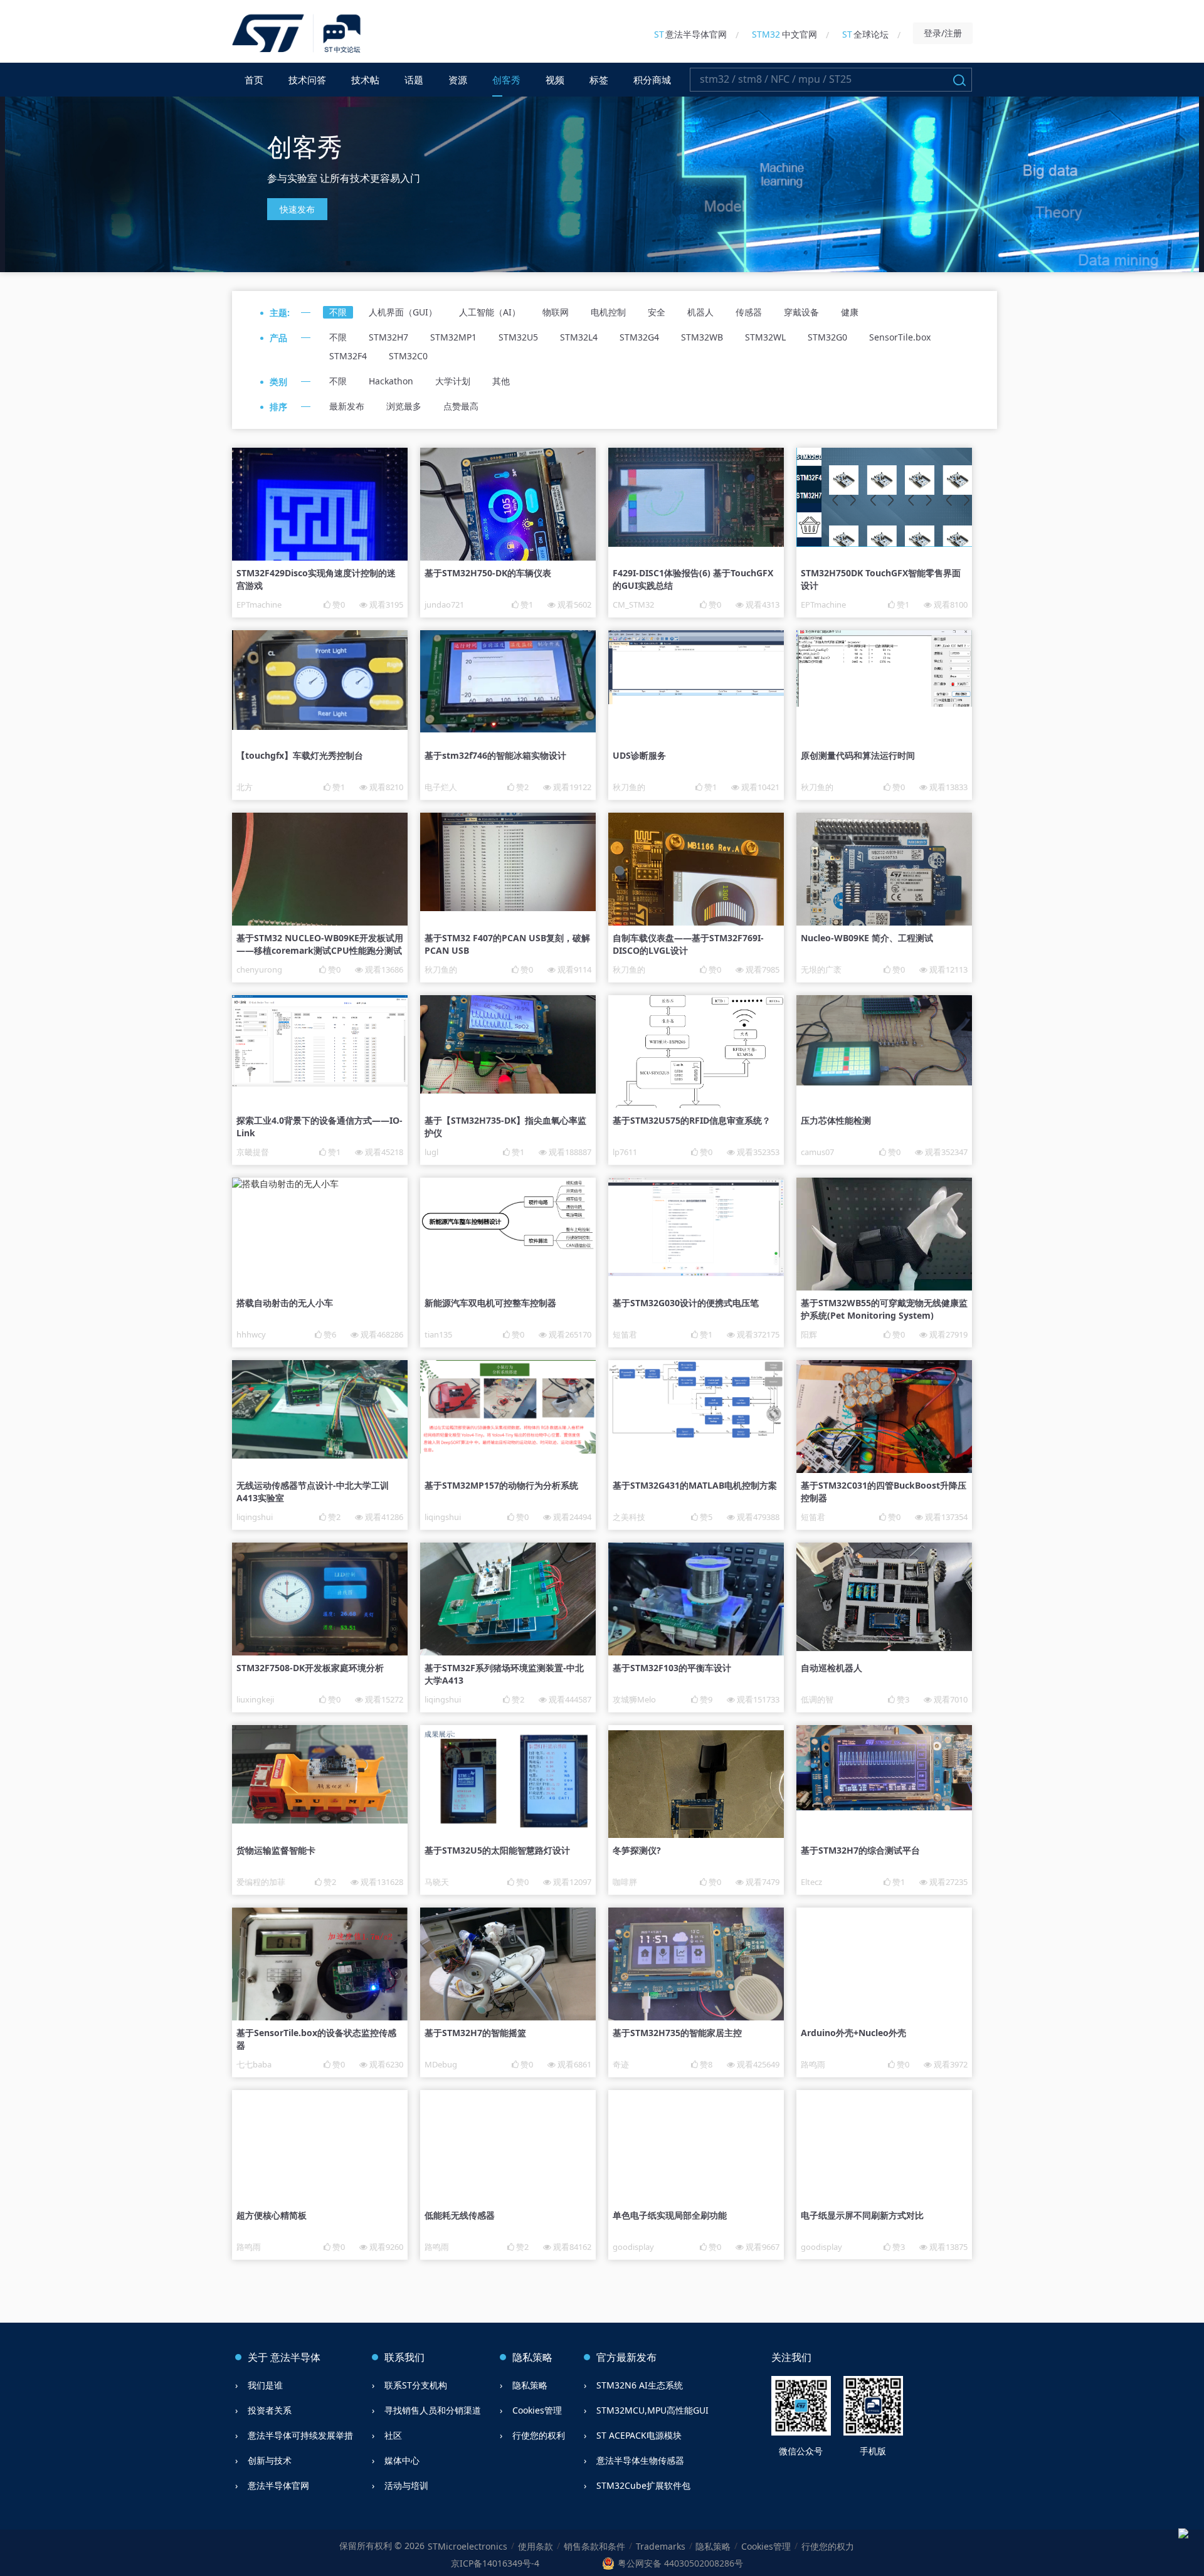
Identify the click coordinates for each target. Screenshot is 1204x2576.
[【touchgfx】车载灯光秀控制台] (320, 726)
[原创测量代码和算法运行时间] (884, 703)
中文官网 (784, 34)
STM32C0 (408, 356)
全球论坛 (865, 34)
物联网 (556, 312)
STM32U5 (518, 337)
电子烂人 (441, 787)
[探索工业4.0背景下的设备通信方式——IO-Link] (320, 1083)
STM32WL (765, 337)
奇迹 (621, 2064)
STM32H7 (388, 337)
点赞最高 (461, 406)
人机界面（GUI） (403, 312)
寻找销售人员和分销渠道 (433, 2410)
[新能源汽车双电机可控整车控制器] (508, 1250)
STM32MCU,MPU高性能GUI (652, 2410)
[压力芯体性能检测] (884, 1082)
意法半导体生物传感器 (640, 2460)
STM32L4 (579, 337)
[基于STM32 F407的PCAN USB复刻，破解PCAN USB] (508, 908)
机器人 (700, 312)
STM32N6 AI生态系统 (640, 2385)
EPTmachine (259, 604)
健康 (850, 312)
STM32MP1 (453, 337)
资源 (458, 80)
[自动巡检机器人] (884, 1648)
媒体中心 (402, 2460)
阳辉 (809, 1334)
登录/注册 (943, 33)
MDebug (441, 2064)
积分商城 (652, 80)
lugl (431, 1152)
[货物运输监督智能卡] (320, 1820)
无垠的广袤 (821, 969)
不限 (338, 312)
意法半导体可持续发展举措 (300, 2435)
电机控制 (608, 312)
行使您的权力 (828, 2546)
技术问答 (307, 80)
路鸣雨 (813, 2064)
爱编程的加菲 (261, 1882)
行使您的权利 (539, 2435)
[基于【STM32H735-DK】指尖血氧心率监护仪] (508, 1090)
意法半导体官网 (690, 34)
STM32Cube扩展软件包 (643, 2485)
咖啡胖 (625, 1882)
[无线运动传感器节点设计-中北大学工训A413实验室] (320, 1455)
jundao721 (444, 604)
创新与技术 (270, 2460)
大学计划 (453, 381)
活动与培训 (406, 2485)
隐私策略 (530, 2385)
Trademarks (661, 2546)
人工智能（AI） (490, 312)
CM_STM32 (633, 604)
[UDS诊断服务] (696, 701)
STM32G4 (639, 337)
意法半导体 (295, 2357)
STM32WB (702, 337)
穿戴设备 (801, 312)
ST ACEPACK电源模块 (639, 2435)
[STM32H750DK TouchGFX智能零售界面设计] (884, 543)
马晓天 (437, 1882)
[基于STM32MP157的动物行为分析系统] (508, 1450)
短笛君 (625, 1334)
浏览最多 (404, 406)
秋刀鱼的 (629, 787)
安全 (657, 312)
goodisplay (633, 2247)
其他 (501, 381)
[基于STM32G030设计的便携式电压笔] (696, 1273)
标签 (599, 80)
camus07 (817, 1152)
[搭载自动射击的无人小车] (285, 1184)
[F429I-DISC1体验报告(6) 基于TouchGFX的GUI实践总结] (696, 543)
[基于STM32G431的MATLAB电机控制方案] (696, 1436)
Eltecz (811, 1882)
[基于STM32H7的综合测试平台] (884, 1807)
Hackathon (391, 381)
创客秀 (506, 80)
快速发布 (297, 209)
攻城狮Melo (634, 1699)
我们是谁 (265, 2385)
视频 (555, 80)
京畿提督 (253, 1152)
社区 (393, 2435)
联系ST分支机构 (416, 2385)
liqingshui (255, 1517)
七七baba (254, 2064)
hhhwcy (251, 1334)
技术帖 (365, 80)
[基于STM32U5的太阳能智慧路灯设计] (508, 1827)
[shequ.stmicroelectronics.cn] (298, 34)
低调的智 (817, 1699)
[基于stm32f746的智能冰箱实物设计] (508, 729)
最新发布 (347, 406)
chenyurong (259, 969)
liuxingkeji (255, 1699)
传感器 (749, 312)
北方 (245, 787)
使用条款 (536, 2546)
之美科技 (629, 1517)
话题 (414, 80)
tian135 (438, 1334)
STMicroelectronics (467, 2546)
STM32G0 (827, 337)
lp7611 (625, 1152)
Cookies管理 (537, 2410)
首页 (254, 80)
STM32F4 (348, 356)
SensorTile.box (900, 337)
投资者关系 (270, 2410)
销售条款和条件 (594, 2546)
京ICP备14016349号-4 (495, 2563)
